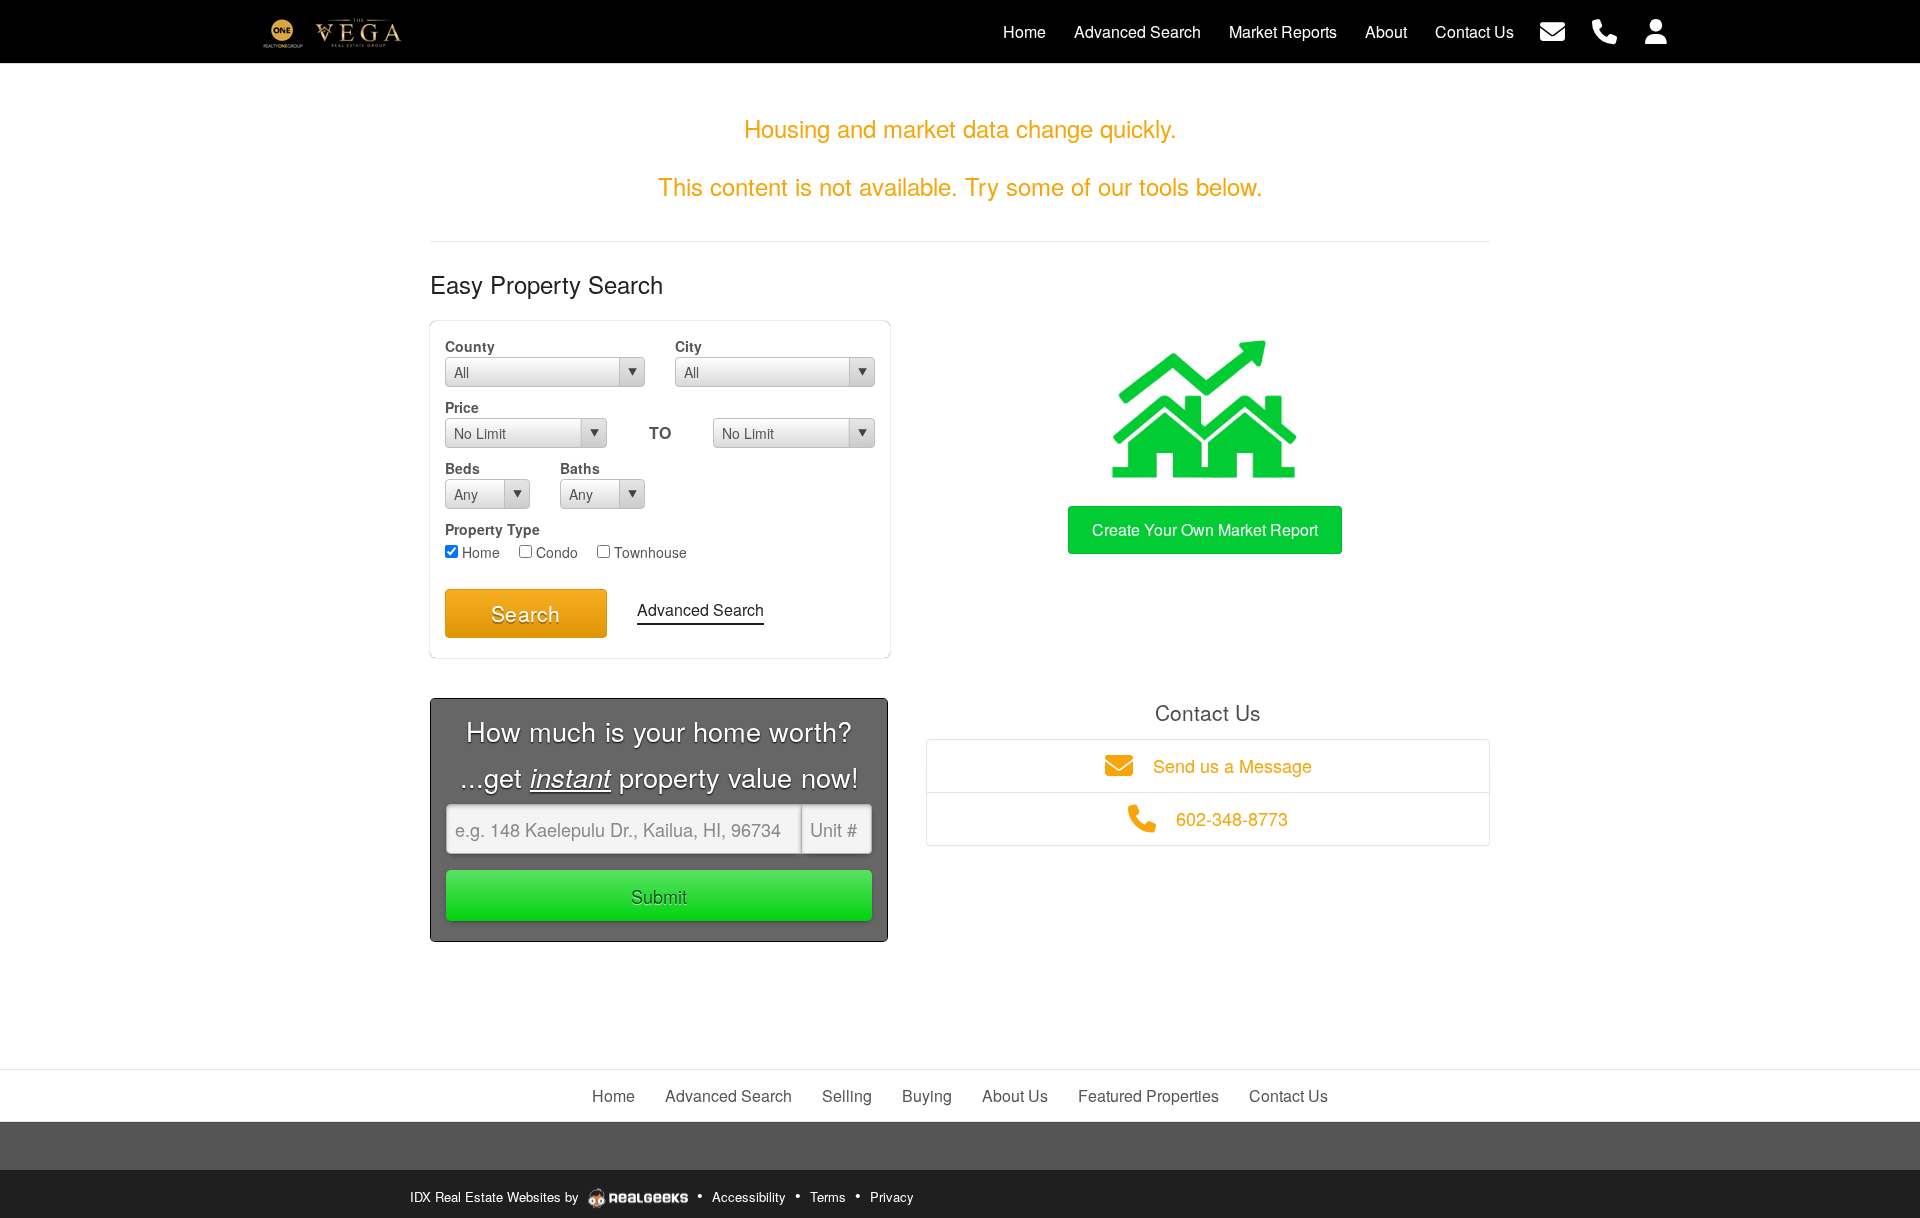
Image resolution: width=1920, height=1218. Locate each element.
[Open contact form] (1552, 29)
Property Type (492, 529)
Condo (555, 552)
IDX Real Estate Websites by (496, 1196)
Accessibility (749, 1196)
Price (462, 407)
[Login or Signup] (1656, 29)
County (470, 346)
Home (479, 552)
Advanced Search (700, 609)
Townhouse (648, 552)
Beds (462, 468)
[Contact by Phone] (1604, 29)
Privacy (892, 1196)
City (688, 346)
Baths (580, 468)
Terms (828, 1196)
